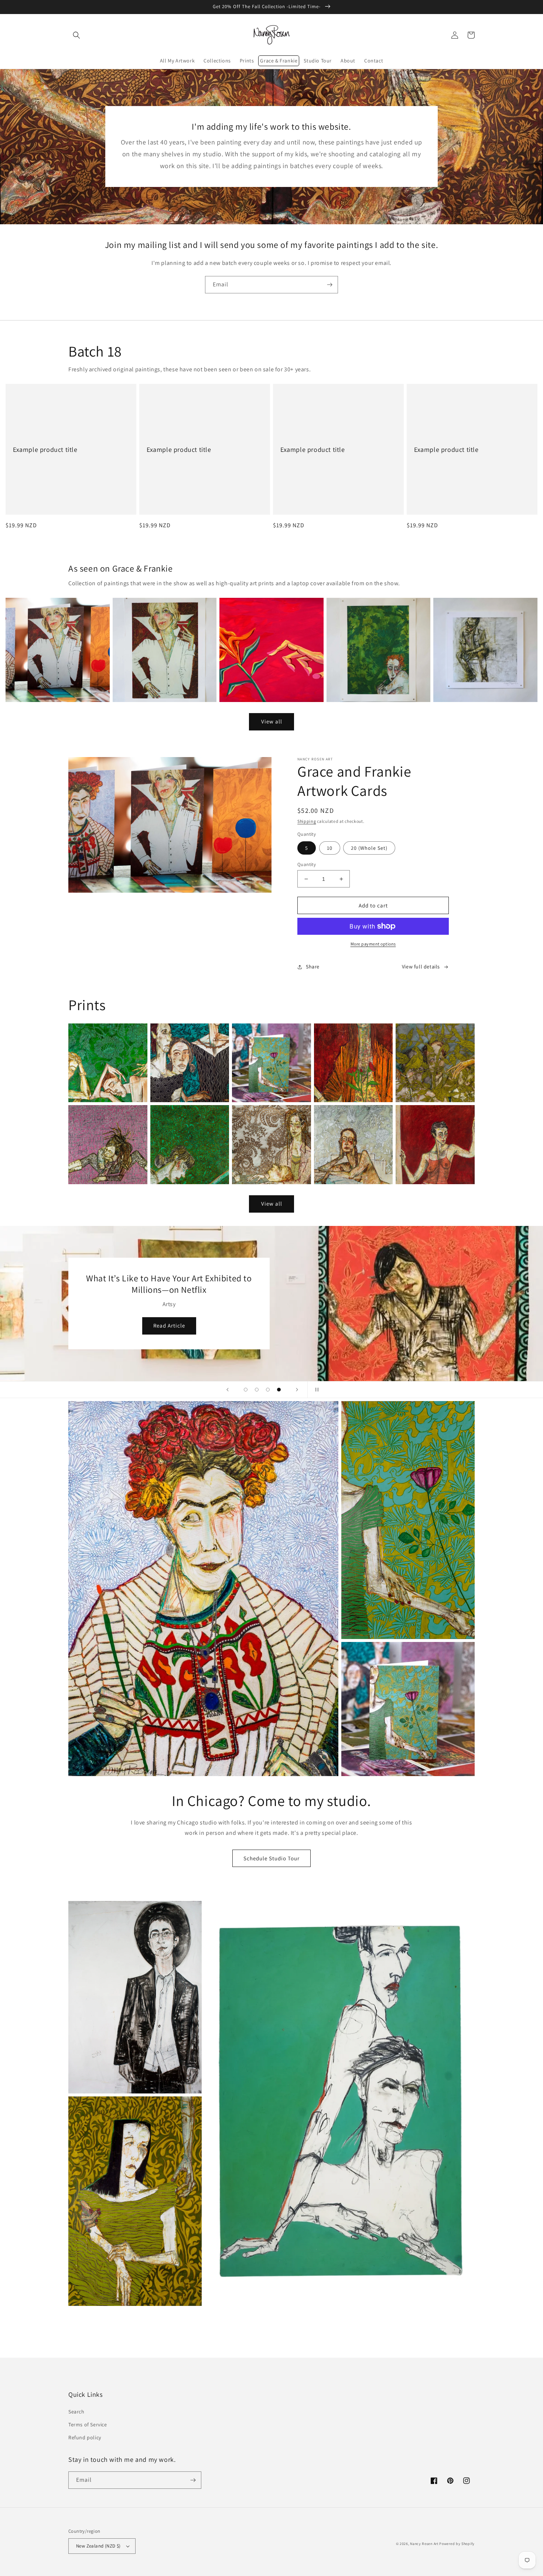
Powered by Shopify (457, 2544)
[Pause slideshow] (315, 1390)
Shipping (307, 821)
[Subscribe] (329, 285)
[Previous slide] (228, 1390)
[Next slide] (297, 1390)
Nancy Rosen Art (424, 2544)
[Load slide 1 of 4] (246, 1390)
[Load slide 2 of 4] (257, 1390)
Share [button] (313, 967)
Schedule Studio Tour (271, 1858)
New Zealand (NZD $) (98, 2546)
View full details (421, 967)
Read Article (375, 1339)
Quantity (307, 864)
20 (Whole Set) (369, 848)
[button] (76, 35)
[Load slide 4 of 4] (279, 1390)
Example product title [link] (45, 449)
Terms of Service (88, 2425)
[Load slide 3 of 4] (268, 1390)
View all (272, 721)
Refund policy (85, 2437)
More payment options (373, 944)
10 (330, 848)
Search (76, 2412)
